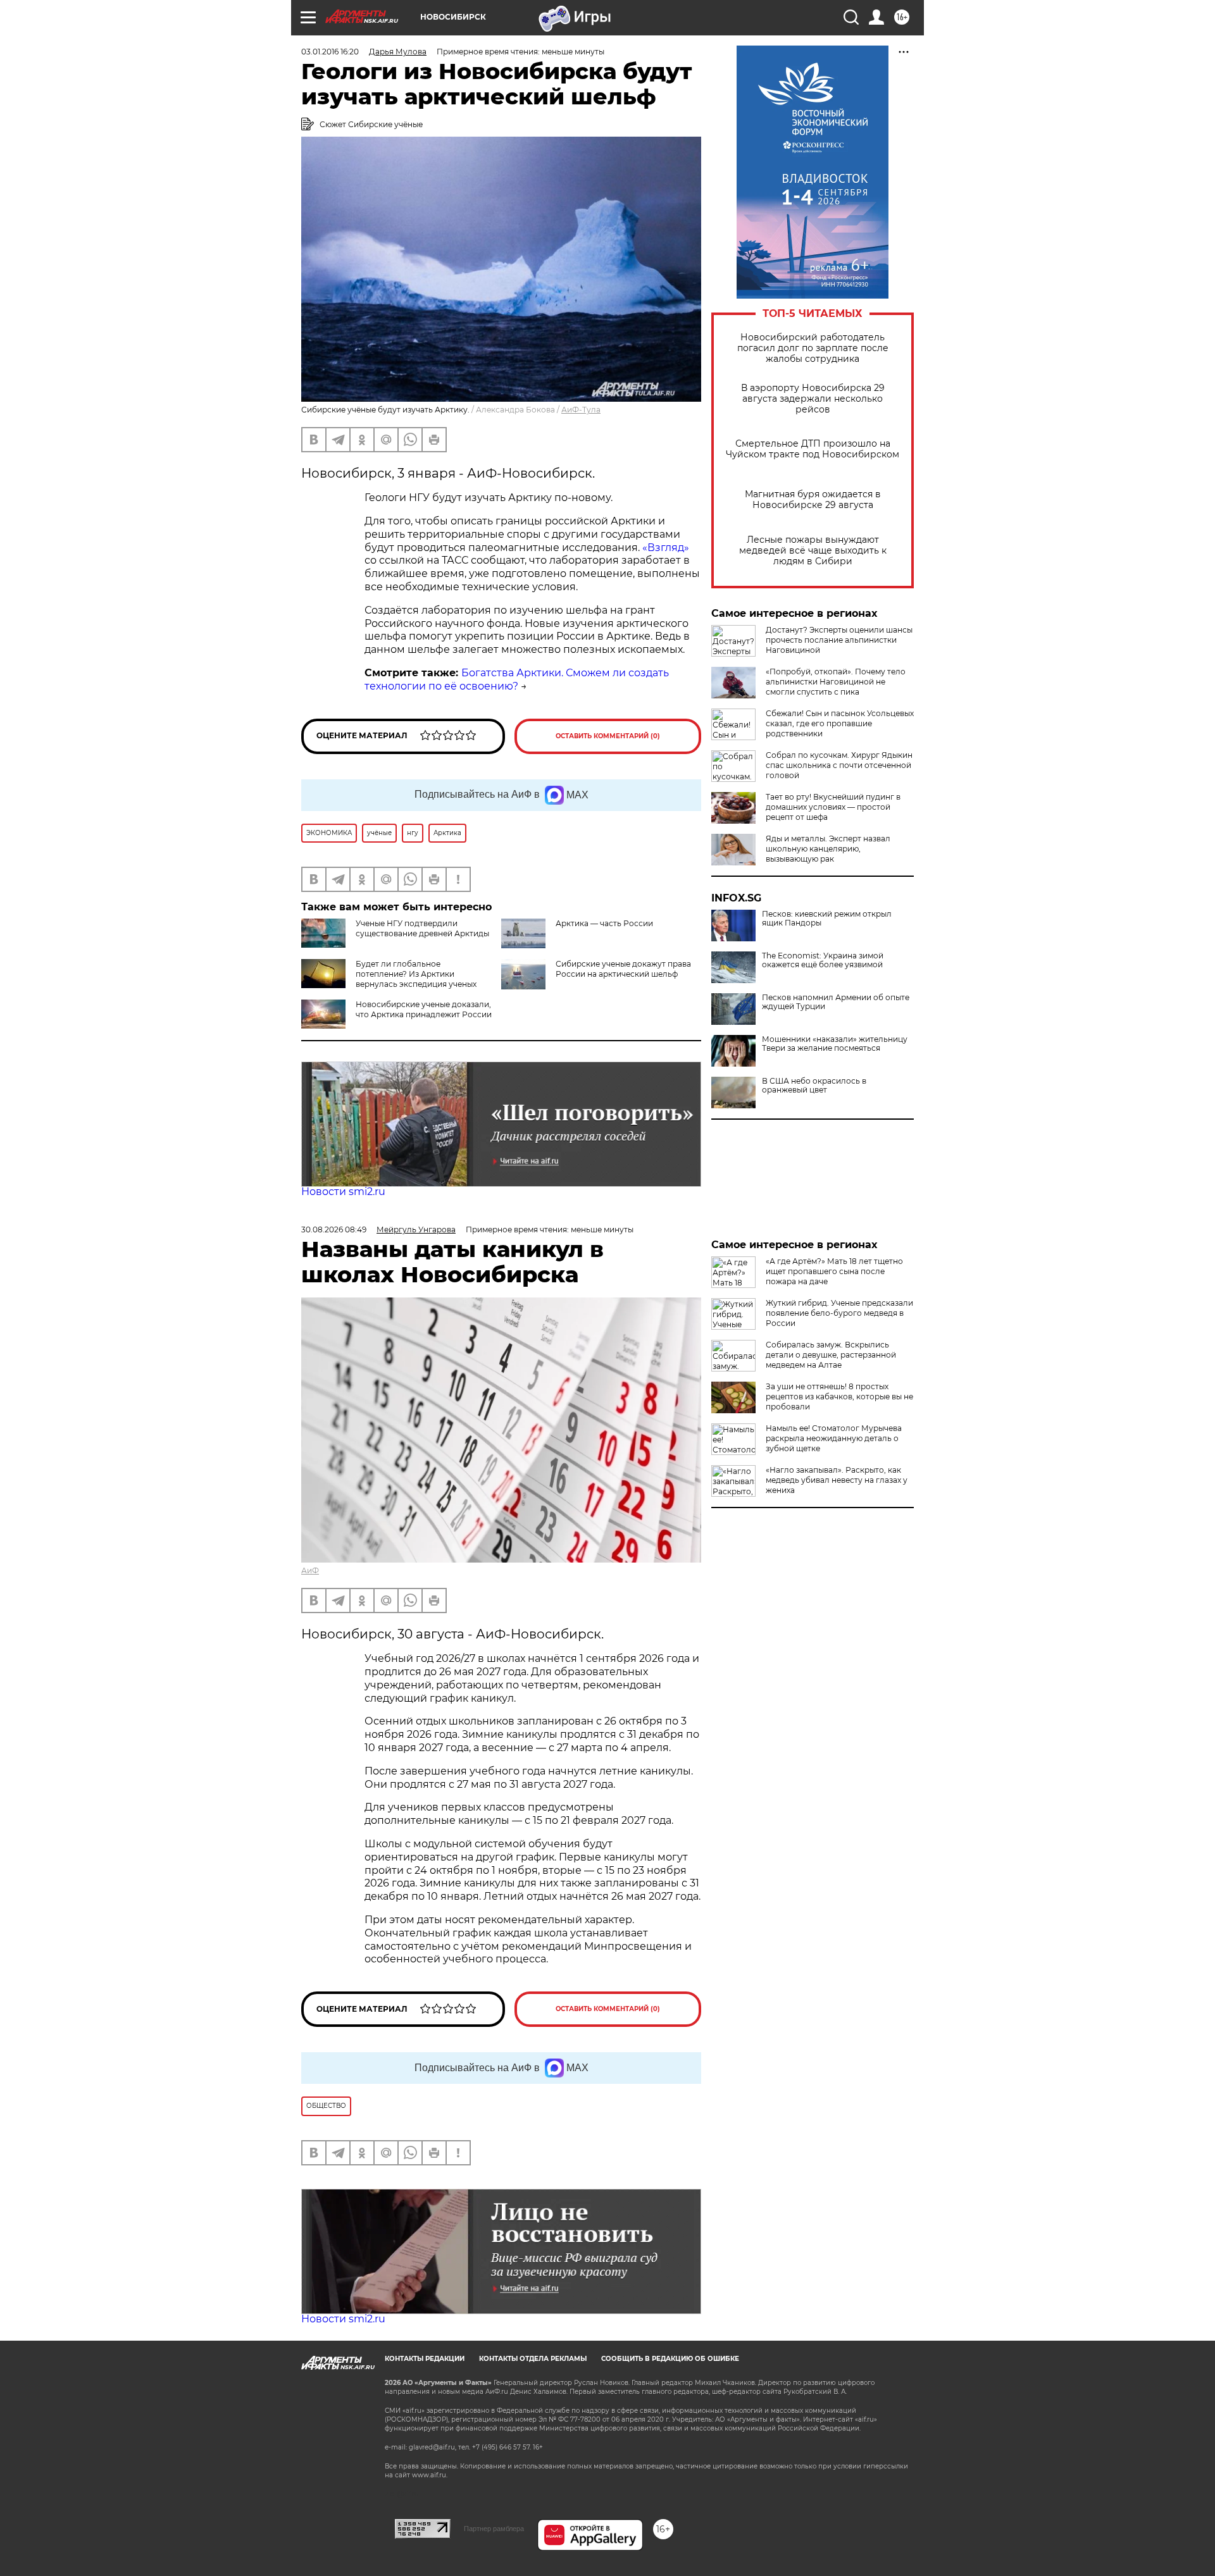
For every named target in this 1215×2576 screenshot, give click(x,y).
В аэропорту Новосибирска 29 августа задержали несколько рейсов (813, 399)
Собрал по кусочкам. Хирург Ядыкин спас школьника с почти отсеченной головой (839, 765)
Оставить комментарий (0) (608, 736)
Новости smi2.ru (343, 1192)
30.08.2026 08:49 (334, 1229)
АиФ (310, 1570)
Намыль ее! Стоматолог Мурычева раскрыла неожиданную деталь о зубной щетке (834, 1438)
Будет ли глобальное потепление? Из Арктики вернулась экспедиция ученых (416, 974)
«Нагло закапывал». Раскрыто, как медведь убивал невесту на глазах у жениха (837, 1480)
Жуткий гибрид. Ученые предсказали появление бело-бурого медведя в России (839, 1313)
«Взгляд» (666, 548)
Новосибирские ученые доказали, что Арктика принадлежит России (424, 1009)
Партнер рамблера (494, 2529)
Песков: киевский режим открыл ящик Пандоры (827, 919)
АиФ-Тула (581, 410)
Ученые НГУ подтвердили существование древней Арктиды (422, 928)
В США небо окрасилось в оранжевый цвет (814, 1086)
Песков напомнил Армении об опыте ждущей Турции (836, 1002)
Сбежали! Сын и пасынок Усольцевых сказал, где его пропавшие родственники (840, 723)
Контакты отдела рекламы (533, 2359)
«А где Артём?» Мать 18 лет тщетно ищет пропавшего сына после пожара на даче (834, 1271)
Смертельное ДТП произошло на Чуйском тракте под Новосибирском (813, 449)
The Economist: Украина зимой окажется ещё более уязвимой (823, 960)
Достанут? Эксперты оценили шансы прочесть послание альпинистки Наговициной (839, 640)
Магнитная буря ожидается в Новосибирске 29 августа (813, 500)
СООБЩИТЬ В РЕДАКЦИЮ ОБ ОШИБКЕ (670, 2359)
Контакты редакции (425, 2359)
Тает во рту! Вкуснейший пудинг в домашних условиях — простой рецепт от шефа (833, 807)
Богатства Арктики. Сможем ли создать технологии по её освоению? (517, 679)
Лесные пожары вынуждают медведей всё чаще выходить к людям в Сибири (813, 551)
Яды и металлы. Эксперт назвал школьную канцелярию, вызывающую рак (828, 849)
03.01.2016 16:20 (330, 52)
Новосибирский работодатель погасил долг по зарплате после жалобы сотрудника (813, 348)
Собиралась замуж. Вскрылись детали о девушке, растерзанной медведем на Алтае (831, 1355)
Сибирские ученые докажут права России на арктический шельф (623, 969)
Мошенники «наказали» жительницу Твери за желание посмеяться (835, 1044)
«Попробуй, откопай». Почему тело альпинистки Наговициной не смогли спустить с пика (836, 682)
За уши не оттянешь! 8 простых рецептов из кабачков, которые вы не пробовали (839, 1396)
